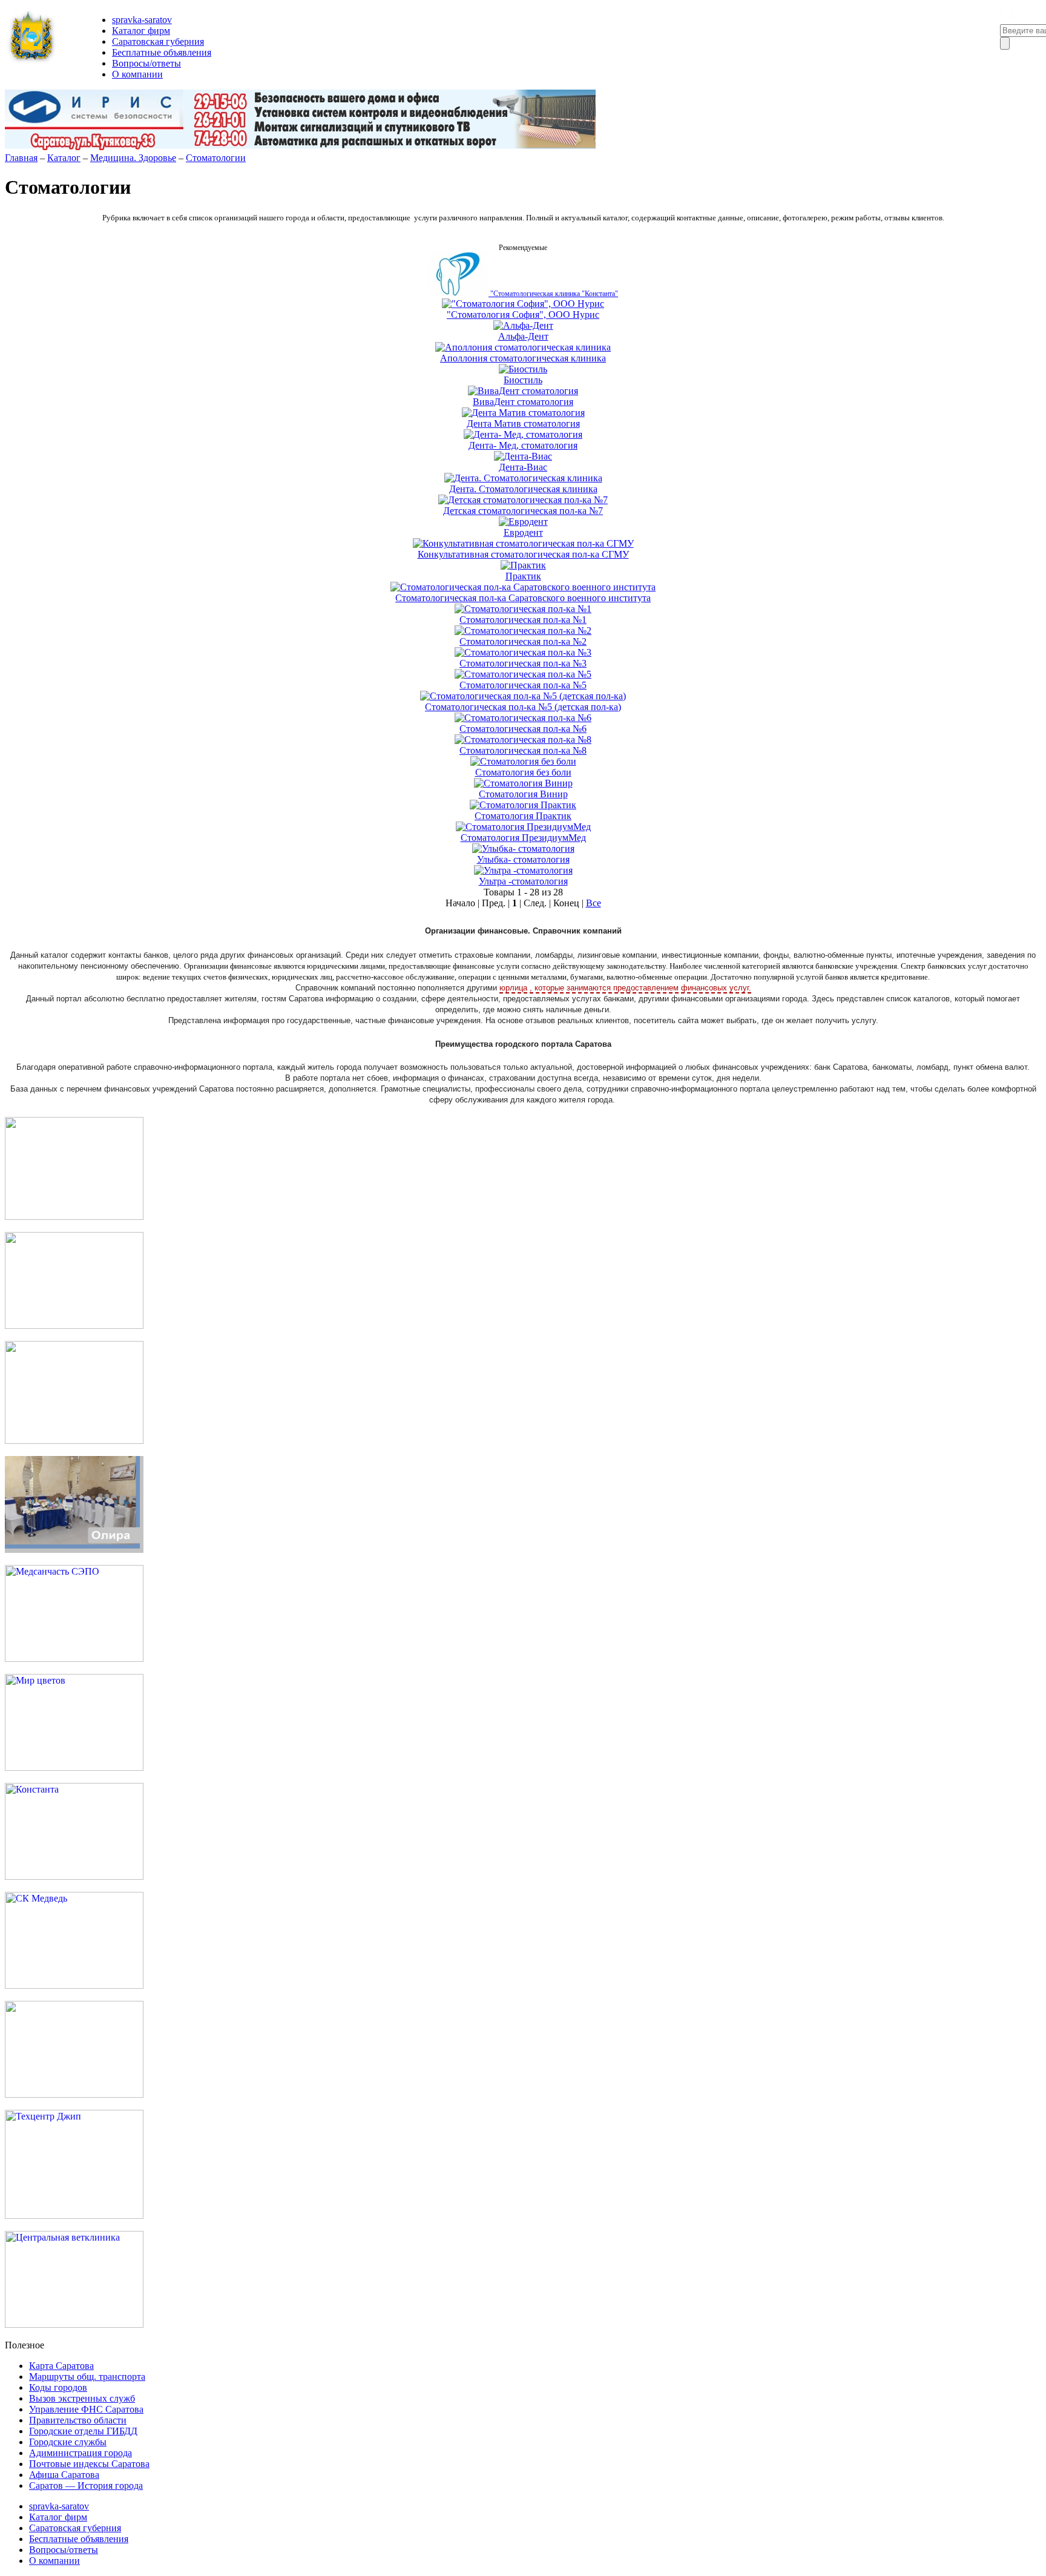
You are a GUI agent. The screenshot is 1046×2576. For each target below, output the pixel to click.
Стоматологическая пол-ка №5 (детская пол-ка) (523, 707)
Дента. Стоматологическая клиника (523, 489)
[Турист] (74, 1326)
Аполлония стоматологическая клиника (523, 358)
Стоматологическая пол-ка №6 (523, 729)
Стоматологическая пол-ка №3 (523, 663)
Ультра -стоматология (523, 881)
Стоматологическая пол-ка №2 (523, 641)
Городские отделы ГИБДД (83, 2431)
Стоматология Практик (523, 816)
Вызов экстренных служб (82, 2398)
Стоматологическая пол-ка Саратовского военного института (523, 598)
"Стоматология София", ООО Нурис (523, 315)
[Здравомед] (74, 1441)
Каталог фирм (141, 31)
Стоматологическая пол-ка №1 (523, 620)
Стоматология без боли (523, 772)
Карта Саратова (61, 2366)
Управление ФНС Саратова (86, 2409)
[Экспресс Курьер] (74, 1217)
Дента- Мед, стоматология (523, 445)
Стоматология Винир (523, 794)
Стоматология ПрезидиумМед (523, 838)
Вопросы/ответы (146, 63)
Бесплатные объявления (162, 52)
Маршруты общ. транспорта (87, 2377)
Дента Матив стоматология (523, 423)
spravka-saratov (142, 20)
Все (594, 903)
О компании (137, 74)
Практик (523, 576)
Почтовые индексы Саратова (89, 2464)
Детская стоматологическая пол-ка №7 (523, 511)
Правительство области (78, 2420)
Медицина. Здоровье (133, 158)
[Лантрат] (74, 2094)
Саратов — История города (86, 2485)
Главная (21, 158)
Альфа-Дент (523, 336)
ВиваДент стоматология (523, 402)
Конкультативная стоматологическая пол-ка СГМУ (523, 554)
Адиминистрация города (81, 2453)
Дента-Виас (523, 467)
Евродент (523, 532)
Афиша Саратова (64, 2475)
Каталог (64, 158)
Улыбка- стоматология (523, 859)
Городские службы (68, 2442)
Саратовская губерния (158, 41)
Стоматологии (216, 158)
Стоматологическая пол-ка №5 (523, 685)
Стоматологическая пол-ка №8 (523, 750)
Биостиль (523, 380)
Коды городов (58, 2387)
